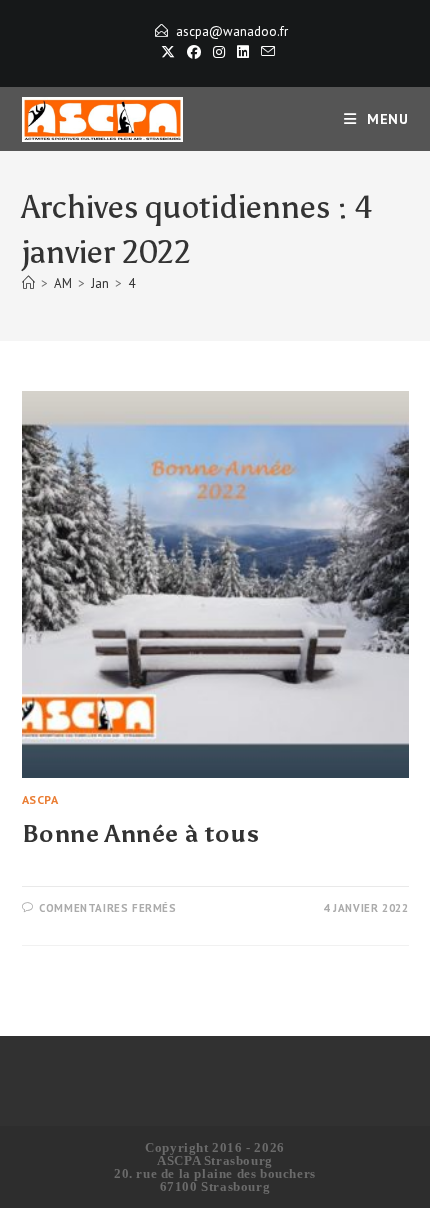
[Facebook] (194, 52)
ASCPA (40, 799)
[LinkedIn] (243, 52)
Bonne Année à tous (141, 833)
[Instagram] (219, 52)
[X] (168, 52)
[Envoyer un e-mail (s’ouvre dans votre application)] (265, 52)
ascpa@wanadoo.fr (232, 31)
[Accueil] (28, 283)
